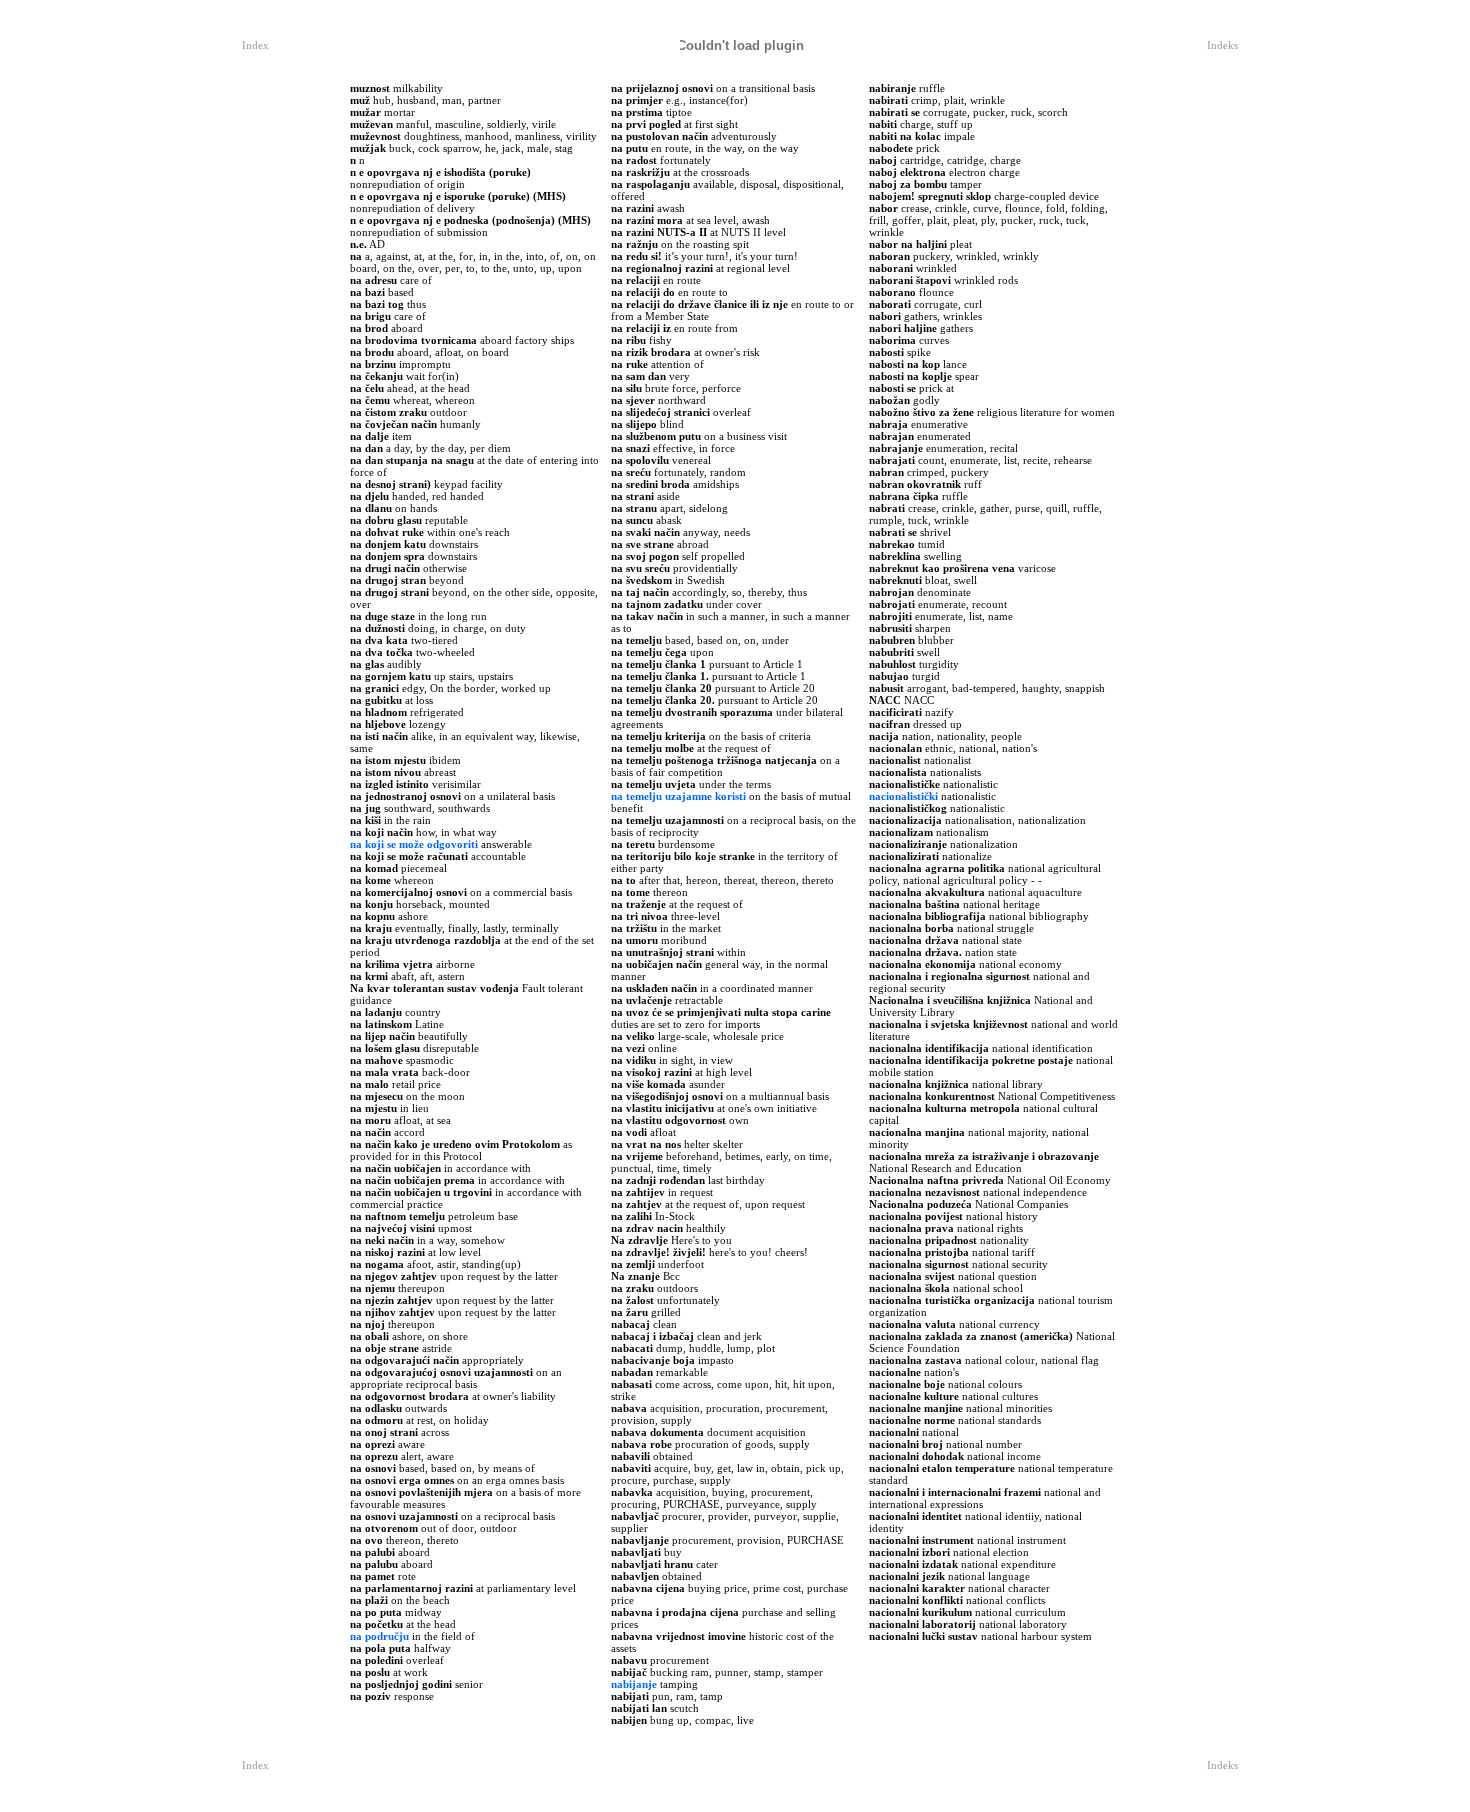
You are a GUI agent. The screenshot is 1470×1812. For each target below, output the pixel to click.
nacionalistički (903, 796)
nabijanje (634, 1684)
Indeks (1222, 45)
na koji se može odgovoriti (414, 844)
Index (255, 45)
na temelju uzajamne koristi (678, 796)
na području (379, 1636)
